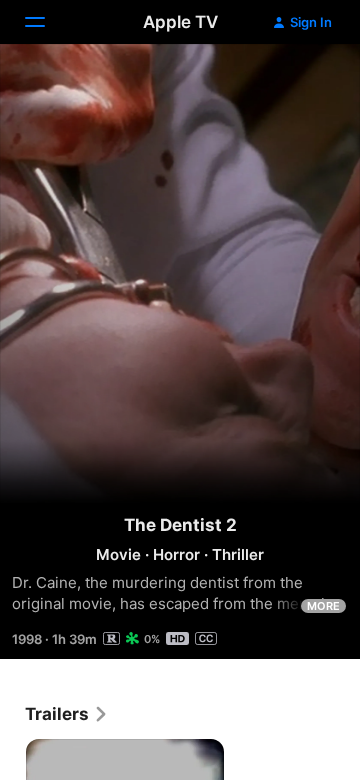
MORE (323, 606)
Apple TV (180, 22)
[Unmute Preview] (306, 83)
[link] (67, 714)
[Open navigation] (47, 22)
